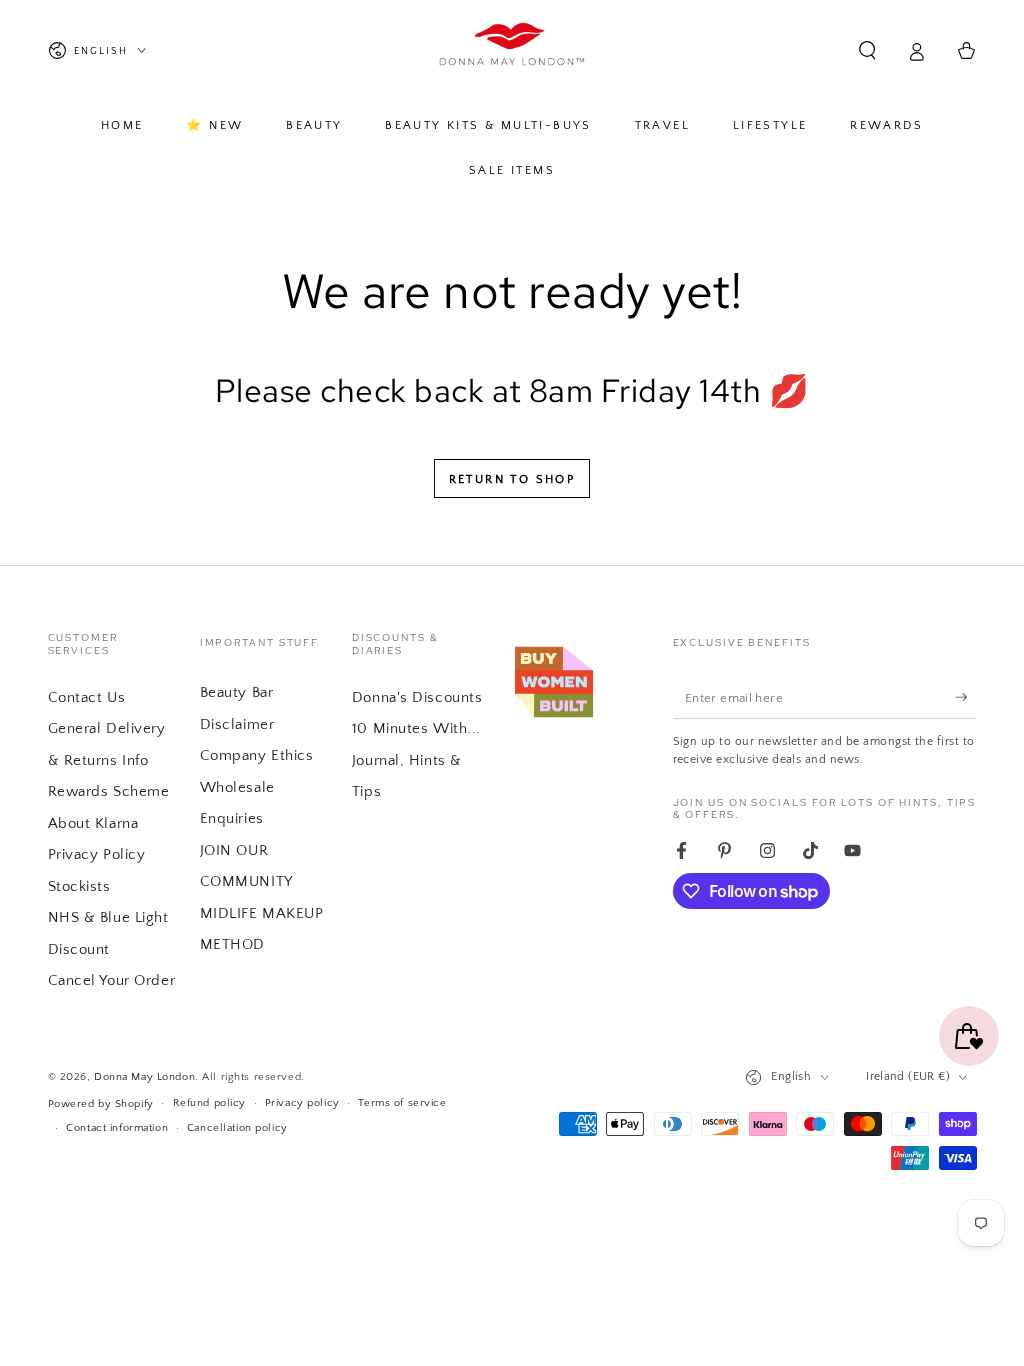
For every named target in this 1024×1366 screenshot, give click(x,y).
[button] (867, 51)
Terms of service (402, 1102)
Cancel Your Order (112, 980)
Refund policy (209, 1102)
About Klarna (93, 823)
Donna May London (144, 1076)
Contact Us (87, 697)
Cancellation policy (237, 1127)
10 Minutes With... (416, 728)
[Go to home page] (512, 51)
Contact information (117, 1127)
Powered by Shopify (101, 1103)
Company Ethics (257, 755)
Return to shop (512, 479)
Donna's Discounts (417, 697)
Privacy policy (302, 1102)
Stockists (79, 886)
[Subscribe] (966, 697)
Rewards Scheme (109, 791)
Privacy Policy (97, 854)
